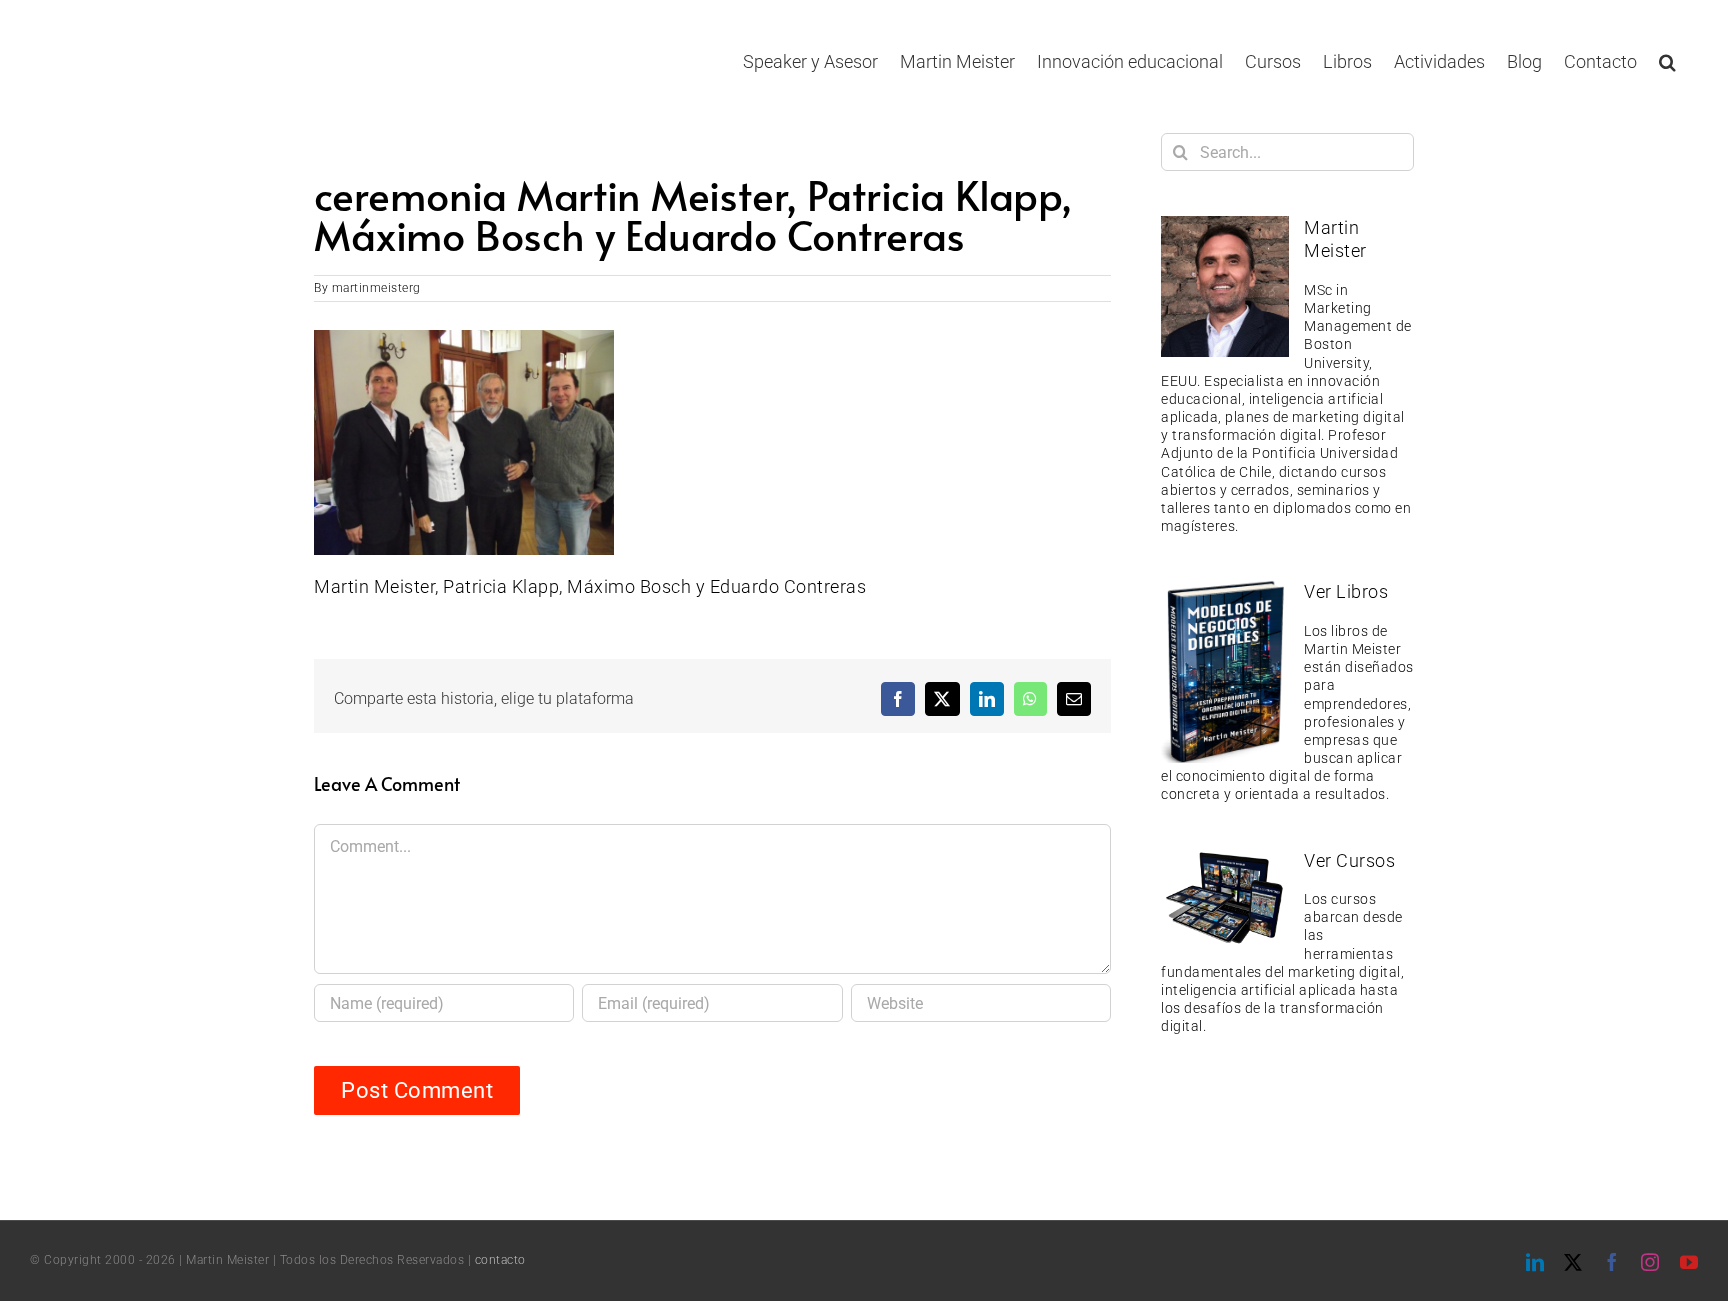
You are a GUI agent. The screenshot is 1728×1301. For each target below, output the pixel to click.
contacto (500, 1260)
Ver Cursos (1349, 860)
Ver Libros (1346, 591)
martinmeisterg (376, 288)
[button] (1667, 61)
